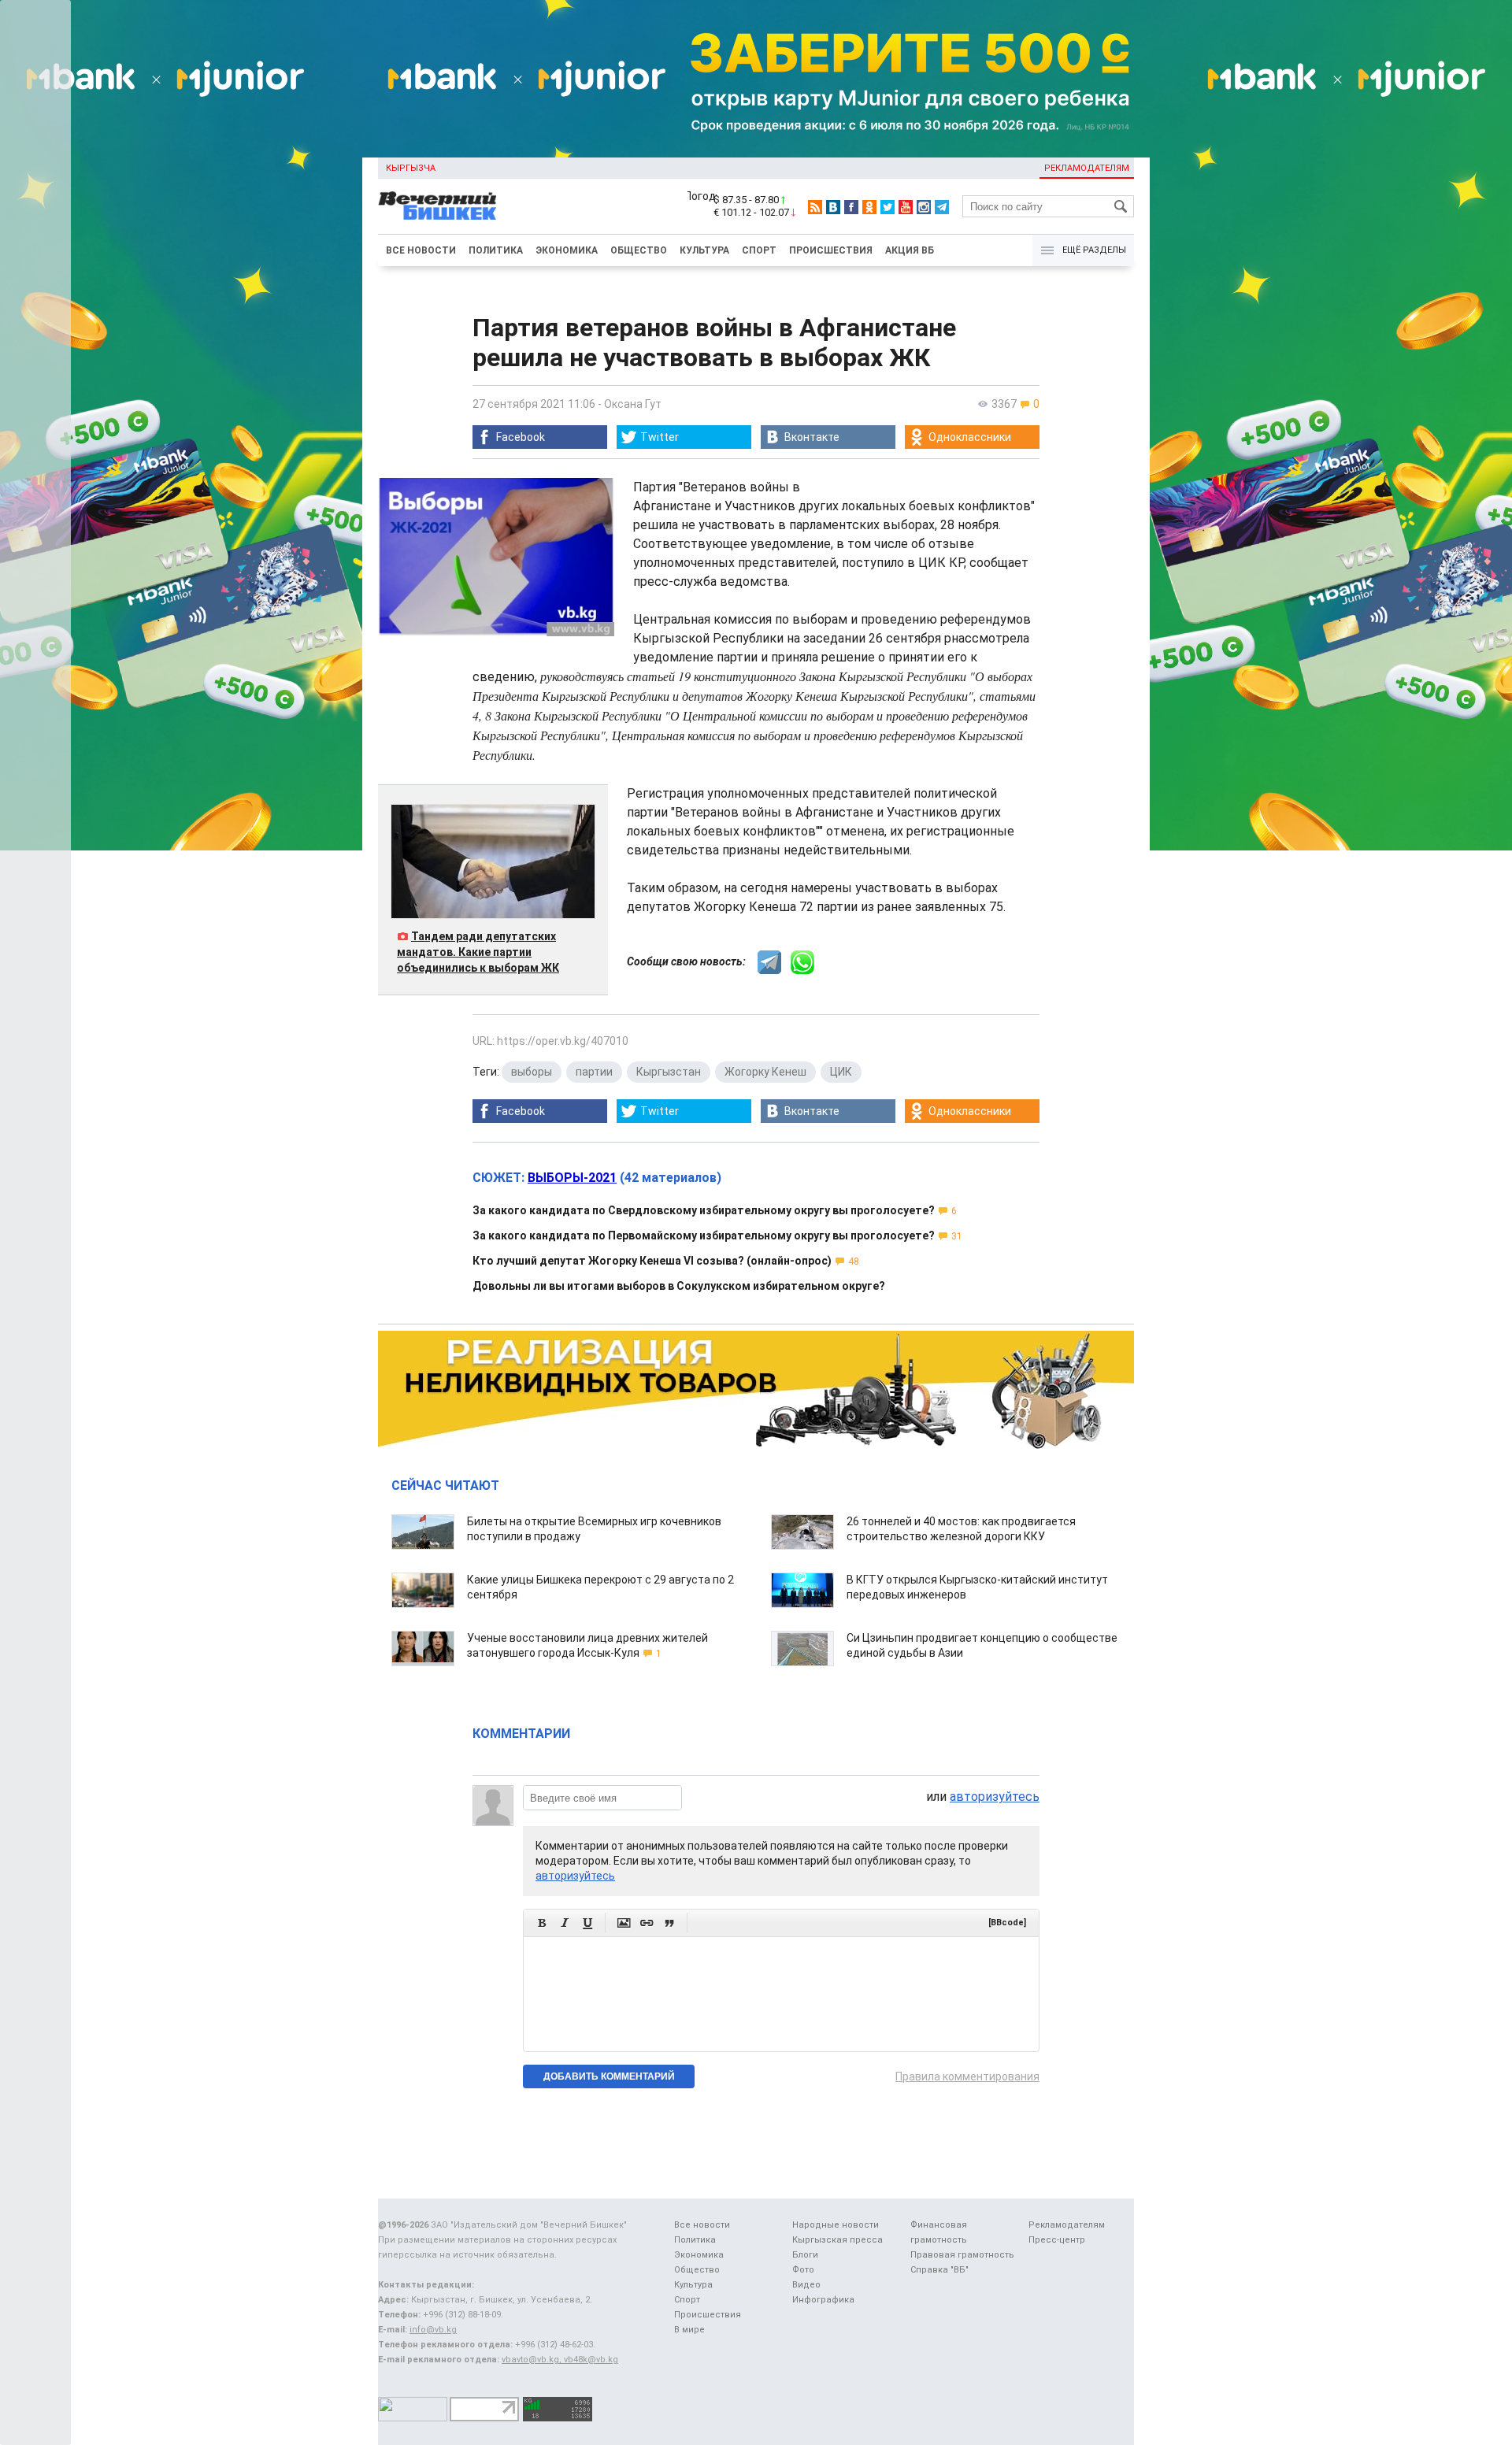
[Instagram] (924, 207)
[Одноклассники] (869, 207)
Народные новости (836, 2225)
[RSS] (815, 207)
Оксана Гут (633, 404)
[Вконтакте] (833, 207)
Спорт (759, 250)
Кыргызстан (669, 1072)
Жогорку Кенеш (765, 1072)
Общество (639, 250)
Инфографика (823, 2300)
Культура (704, 250)
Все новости (421, 250)
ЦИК (841, 1072)
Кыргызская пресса (838, 2240)
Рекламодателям (1087, 168)
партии (594, 1072)
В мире (689, 2330)
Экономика (567, 250)
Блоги (805, 2255)
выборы (532, 1072)
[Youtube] (906, 207)
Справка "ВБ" (939, 2270)
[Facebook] (851, 207)
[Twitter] (888, 207)
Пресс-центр (1057, 2240)
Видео (806, 2285)
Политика (496, 250)
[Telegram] (942, 207)
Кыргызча (411, 168)
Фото (803, 2270)
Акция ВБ (910, 250)
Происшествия (831, 250)
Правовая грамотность (962, 2255)
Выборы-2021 (572, 1178)
